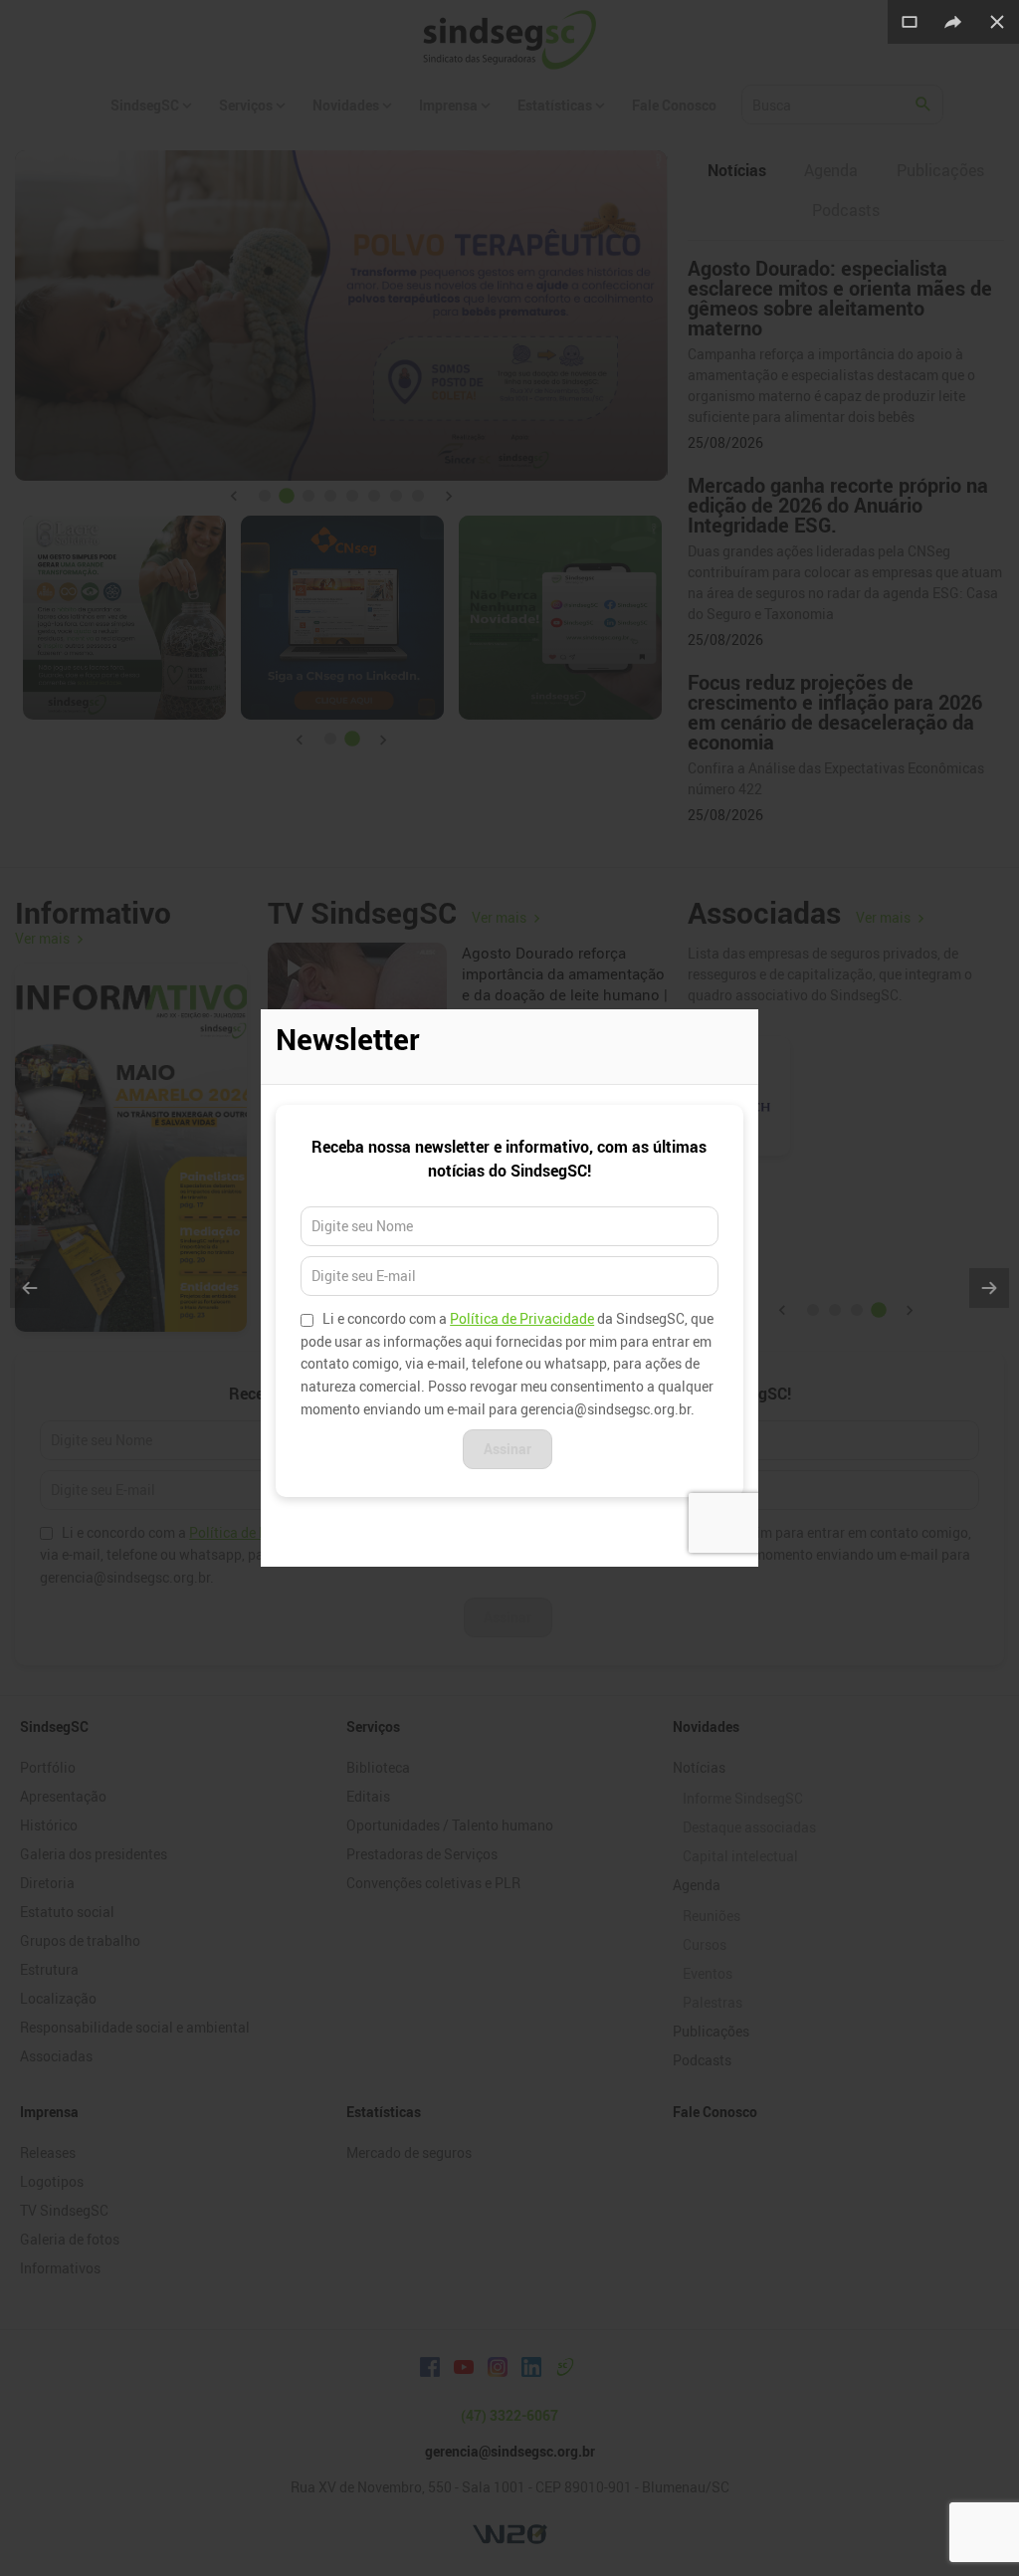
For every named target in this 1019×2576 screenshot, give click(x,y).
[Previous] (30, 1288)
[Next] (989, 1288)
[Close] (997, 22)
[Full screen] (910, 22)
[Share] (953, 22)
